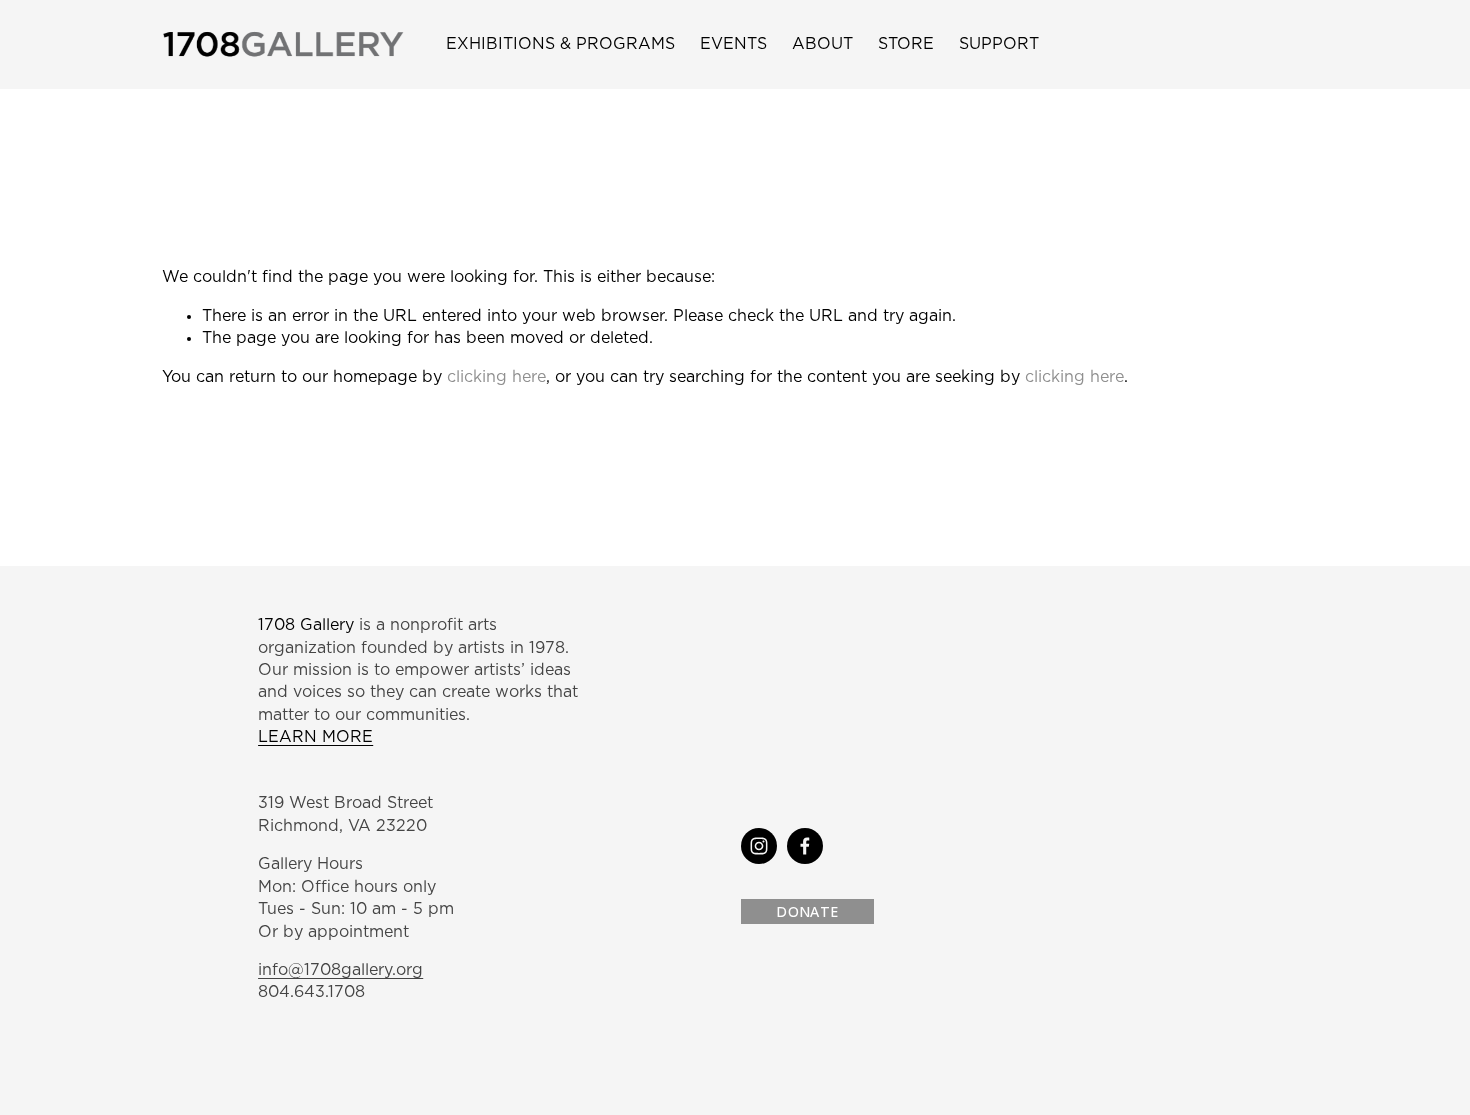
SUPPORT (999, 44)
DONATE (807, 911)
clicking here (496, 377)
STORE (906, 44)
